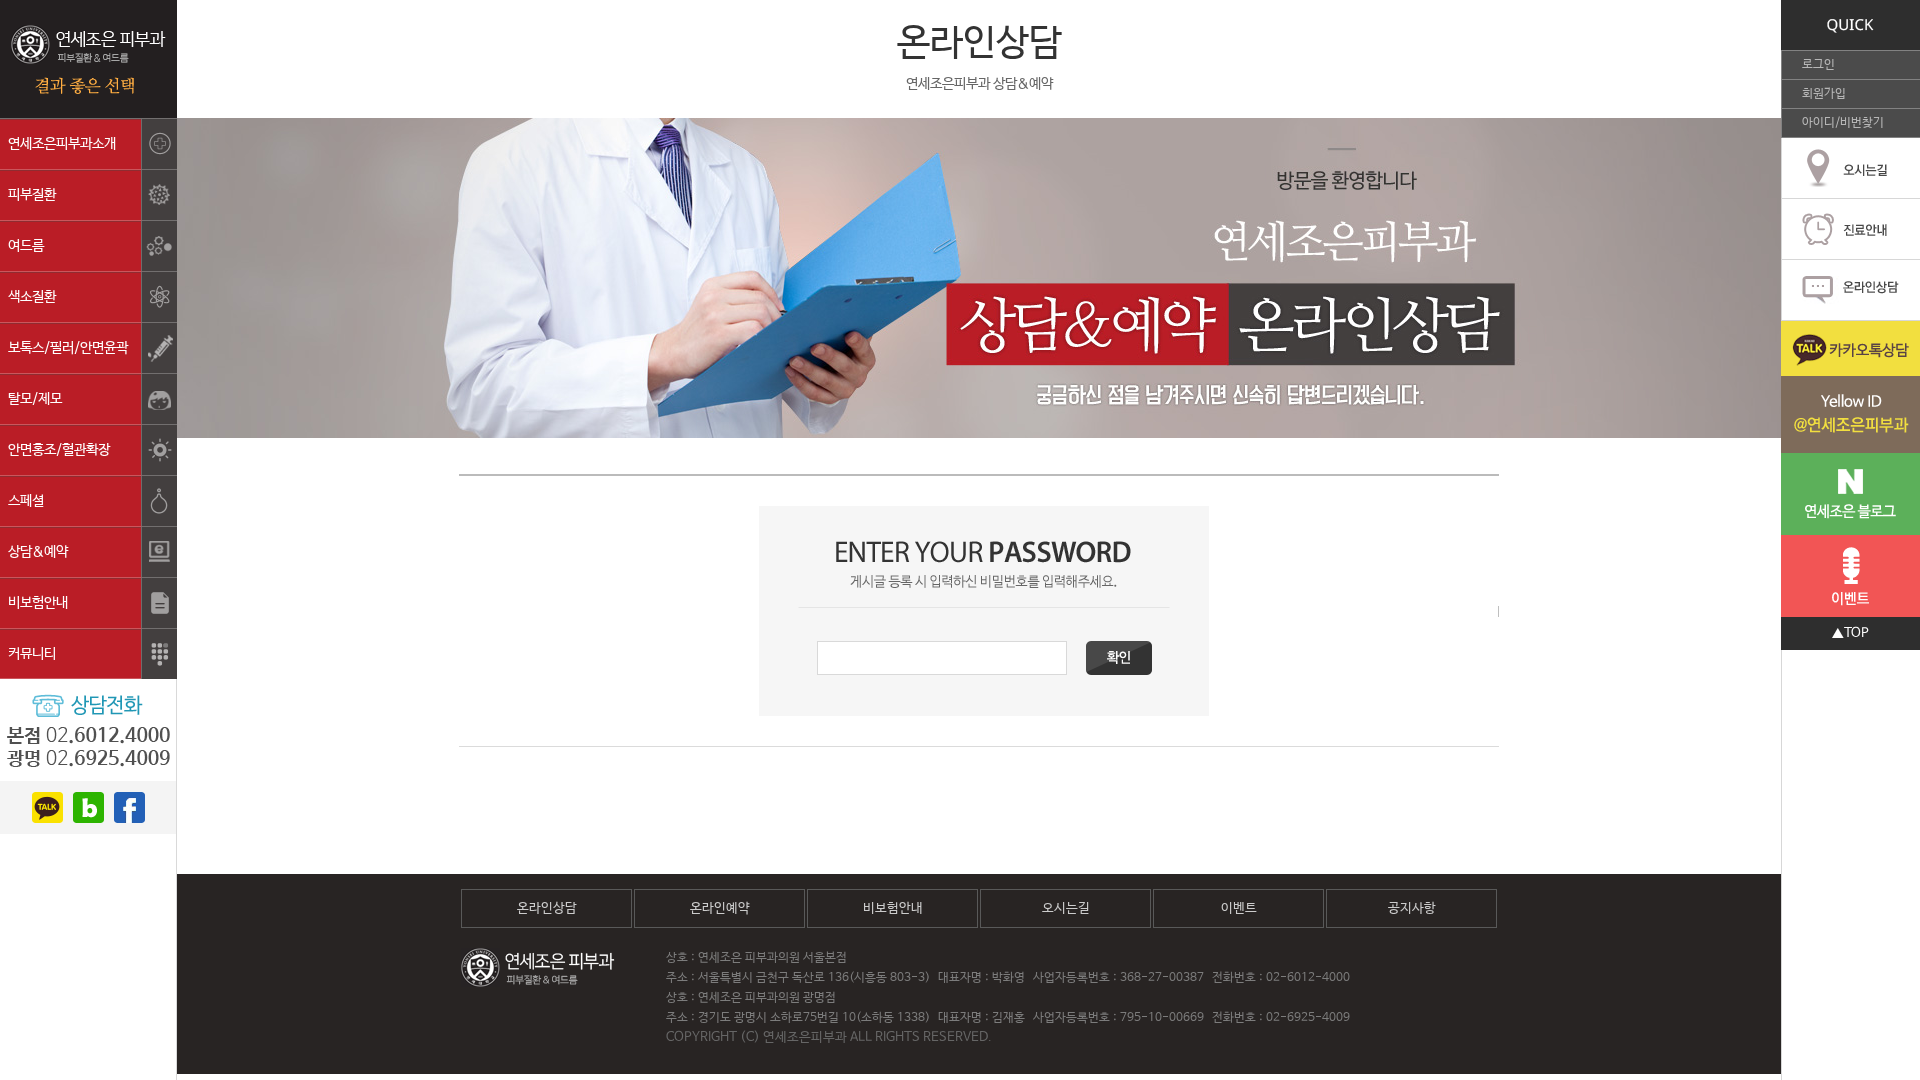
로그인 (1818, 65)
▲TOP (1850, 633)
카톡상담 (1850, 387)
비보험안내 (893, 908)
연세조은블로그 (1850, 494)
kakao (47, 807)
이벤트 (1239, 908)
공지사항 (1412, 908)
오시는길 (1066, 908)
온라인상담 (547, 908)
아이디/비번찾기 (1843, 123)
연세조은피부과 (88, 59)
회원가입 (1824, 94)
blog (88, 807)
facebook (129, 807)
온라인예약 (720, 908)
